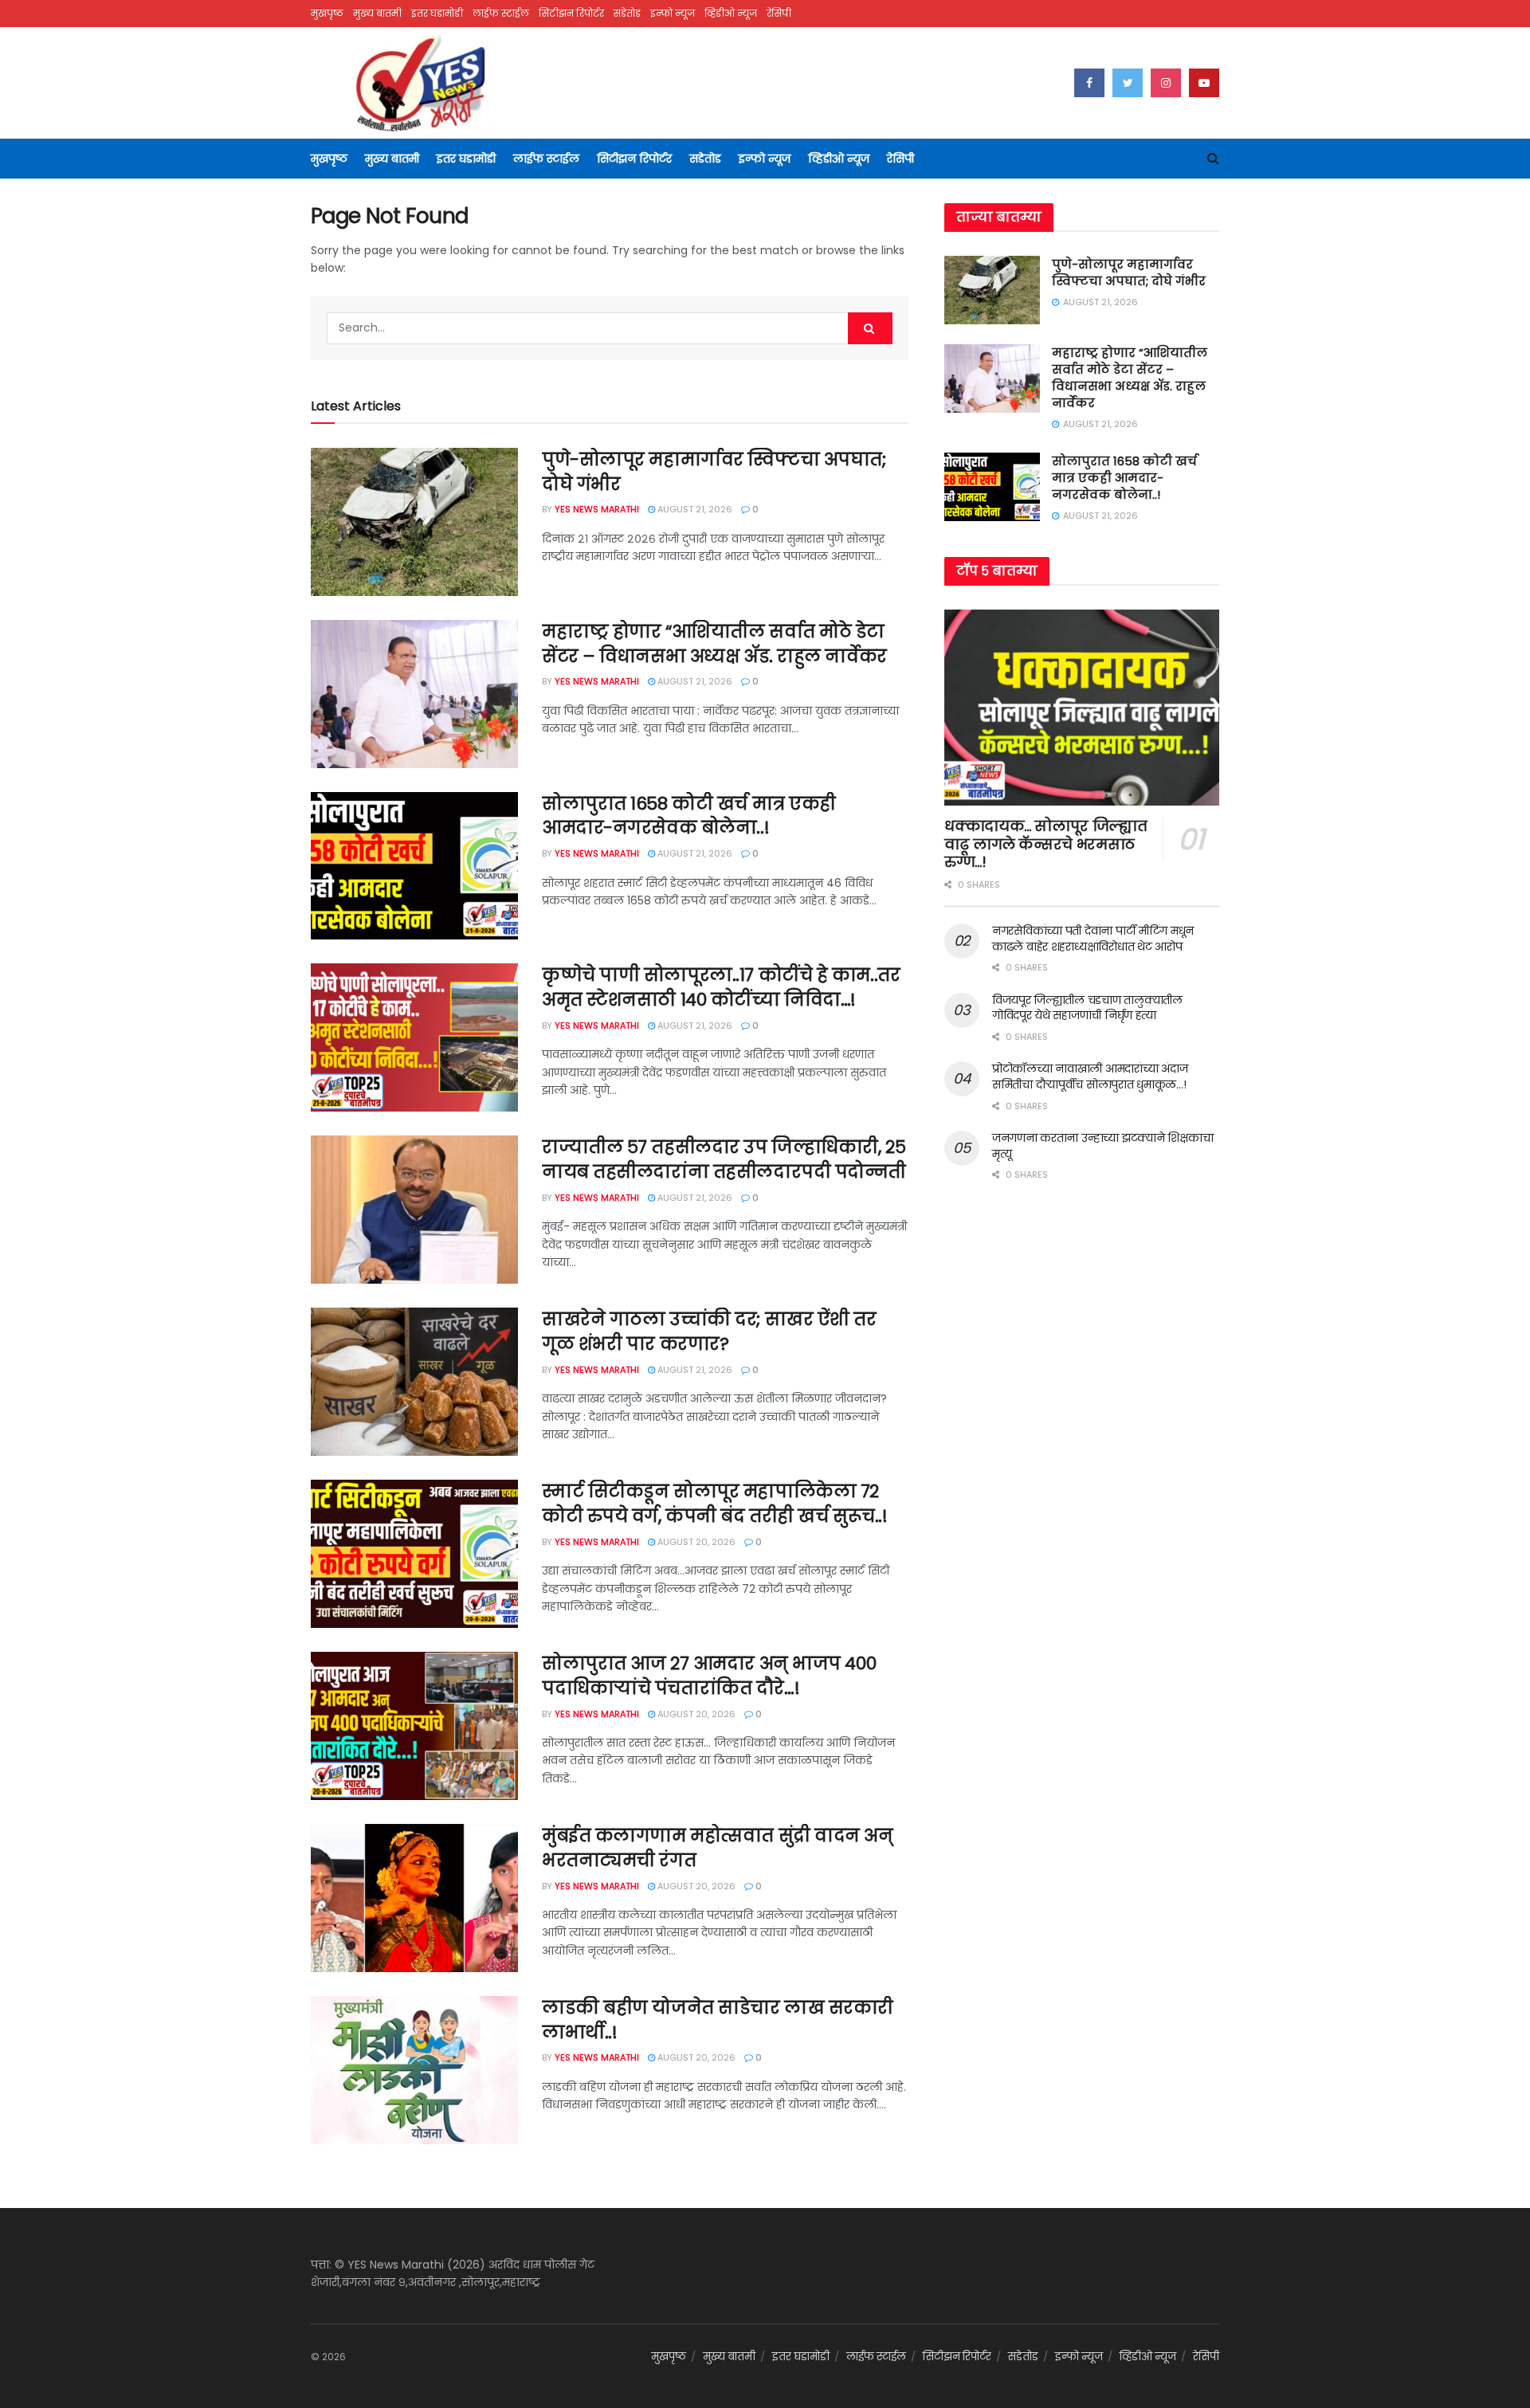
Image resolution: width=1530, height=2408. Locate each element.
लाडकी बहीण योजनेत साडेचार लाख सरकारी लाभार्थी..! (718, 2020)
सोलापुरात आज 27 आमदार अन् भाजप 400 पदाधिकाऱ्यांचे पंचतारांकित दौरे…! (709, 1676)
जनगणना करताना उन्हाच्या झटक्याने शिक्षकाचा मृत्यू (1102, 1146)
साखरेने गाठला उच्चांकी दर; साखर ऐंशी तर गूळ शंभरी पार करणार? (709, 1331)
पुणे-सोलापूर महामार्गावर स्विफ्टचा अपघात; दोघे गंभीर (714, 472)
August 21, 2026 (694, 509)
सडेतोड (627, 13)
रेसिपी (779, 13)
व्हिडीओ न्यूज (731, 13)
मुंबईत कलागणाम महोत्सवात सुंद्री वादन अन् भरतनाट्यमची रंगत (718, 1848)
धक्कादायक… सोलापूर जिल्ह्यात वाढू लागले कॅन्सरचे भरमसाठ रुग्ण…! (1045, 844)
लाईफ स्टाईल (501, 13)
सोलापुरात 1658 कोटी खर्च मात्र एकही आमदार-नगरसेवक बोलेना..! (689, 816)
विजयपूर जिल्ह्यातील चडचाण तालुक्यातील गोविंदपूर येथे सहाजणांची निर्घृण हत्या (1087, 1008)
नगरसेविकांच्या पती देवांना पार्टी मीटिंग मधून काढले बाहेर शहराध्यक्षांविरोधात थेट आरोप (1093, 939)
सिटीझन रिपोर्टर (571, 13)
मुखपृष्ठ (327, 13)
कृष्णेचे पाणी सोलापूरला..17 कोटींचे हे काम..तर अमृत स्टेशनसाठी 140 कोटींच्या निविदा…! (721, 987)
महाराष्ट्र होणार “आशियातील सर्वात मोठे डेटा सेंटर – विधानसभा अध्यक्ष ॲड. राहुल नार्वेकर (714, 644)
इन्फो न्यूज (673, 13)
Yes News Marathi (597, 509)
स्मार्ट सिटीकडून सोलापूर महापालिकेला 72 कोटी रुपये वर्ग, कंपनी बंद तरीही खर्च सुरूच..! (714, 1504)
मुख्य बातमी (377, 13)
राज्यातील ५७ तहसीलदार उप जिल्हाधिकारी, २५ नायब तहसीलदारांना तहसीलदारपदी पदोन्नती (724, 1159)
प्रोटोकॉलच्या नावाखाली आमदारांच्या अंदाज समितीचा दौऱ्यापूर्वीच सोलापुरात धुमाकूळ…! (1090, 1077)
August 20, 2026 (695, 1542)
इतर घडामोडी (437, 13)
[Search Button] (870, 328)
